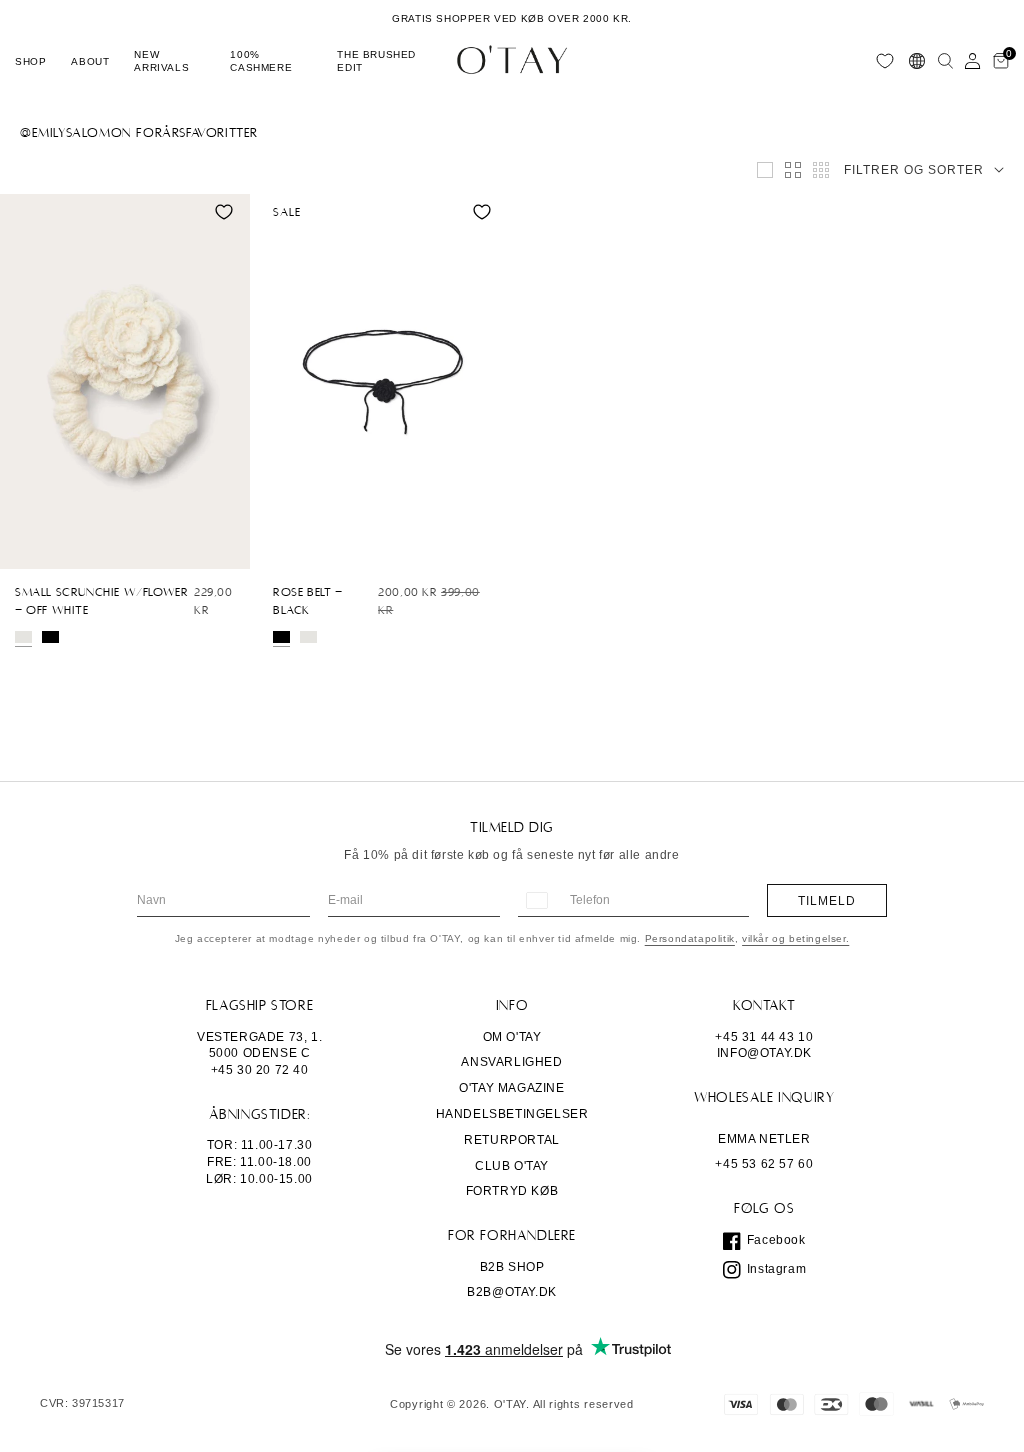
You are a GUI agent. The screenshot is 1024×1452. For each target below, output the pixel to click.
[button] (30, 61)
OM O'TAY (512, 1037)
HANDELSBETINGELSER (512, 1114)
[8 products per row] (821, 170)
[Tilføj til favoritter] (224, 212)
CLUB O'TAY (512, 1166)
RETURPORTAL (512, 1140)
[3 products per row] (765, 170)
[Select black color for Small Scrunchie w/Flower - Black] (50, 637)
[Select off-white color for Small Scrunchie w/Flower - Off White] (23, 637)
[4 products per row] (793, 170)
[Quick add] (25, 549)
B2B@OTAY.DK (512, 1292)
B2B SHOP (512, 1267)
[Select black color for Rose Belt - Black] (281, 637)
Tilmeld (827, 901)
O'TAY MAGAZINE (511, 1088)
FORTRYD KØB (512, 1191)
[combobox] (536, 900)
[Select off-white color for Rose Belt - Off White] (308, 637)
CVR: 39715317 (82, 1403)
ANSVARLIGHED (511, 1062)
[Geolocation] (917, 61)
